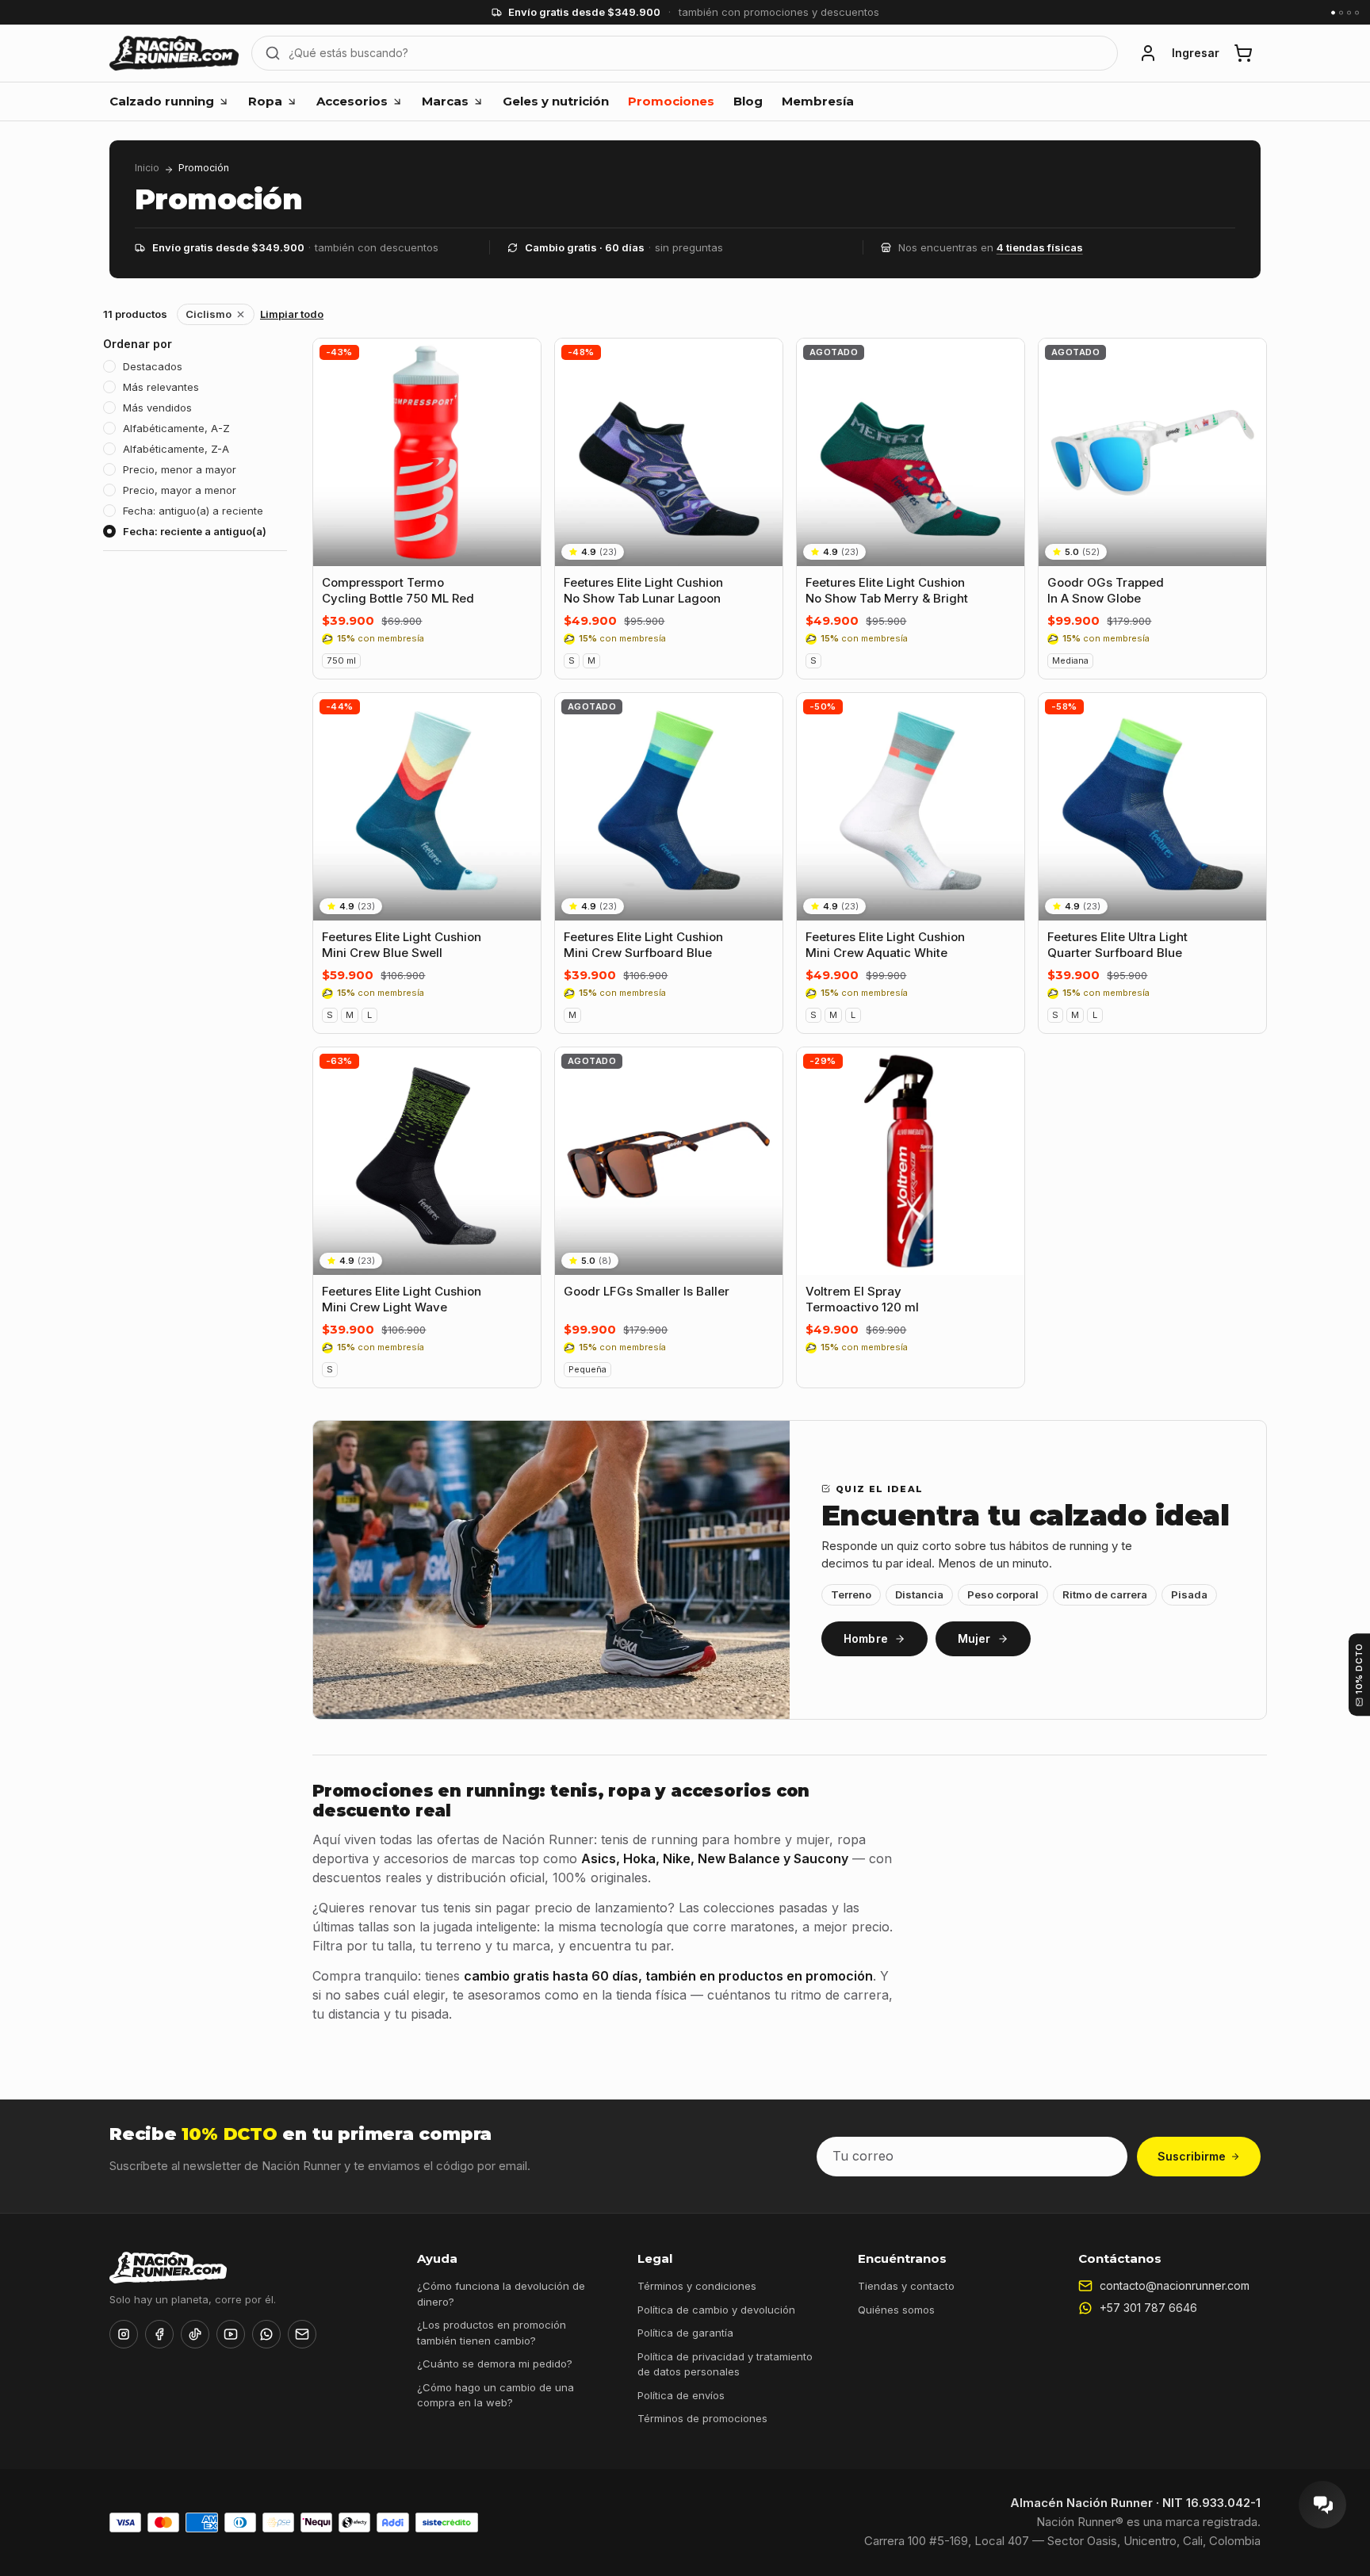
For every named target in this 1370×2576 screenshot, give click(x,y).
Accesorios (352, 101)
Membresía (818, 101)
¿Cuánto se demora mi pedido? (495, 2364)
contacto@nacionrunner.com (1175, 2285)
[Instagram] (124, 2334)
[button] (1148, 53)
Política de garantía (685, 2333)
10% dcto (1359, 1669)
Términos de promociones (702, 2418)
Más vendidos (157, 408)
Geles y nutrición (556, 101)
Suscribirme (1192, 2156)
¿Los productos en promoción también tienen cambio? (492, 2333)
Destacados (153, 366)
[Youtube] (231, 2334)
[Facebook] (159, 2334)
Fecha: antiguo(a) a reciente (193, 511)
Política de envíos (681, 2395)
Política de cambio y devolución (716, 2310)
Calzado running (162, 101)
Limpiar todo (292, 314)
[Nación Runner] (174, 53)
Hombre (866, 1638)
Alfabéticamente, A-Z (176, 428)
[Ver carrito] (1243, 53)
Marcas (445, 101)
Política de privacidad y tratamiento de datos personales (725, 2364)
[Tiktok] (195, 2334)
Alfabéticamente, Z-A (176, 449)
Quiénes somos (896, 2310)
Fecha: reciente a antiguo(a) (195, 531)
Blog (748, 101)
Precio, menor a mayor (180, 469)
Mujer (974, 1638)
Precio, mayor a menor (180, 490)
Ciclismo (209, 314)
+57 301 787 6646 (1148, 2308)
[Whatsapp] (266, 2334)
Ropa (265, 101)
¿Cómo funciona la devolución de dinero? (501, 2294)
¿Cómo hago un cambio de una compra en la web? (496, 2395)
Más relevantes (161, 387)
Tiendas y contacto (906, 2286)
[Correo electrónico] (302, 2334)
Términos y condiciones (697, 2286)
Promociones (671, 101)
